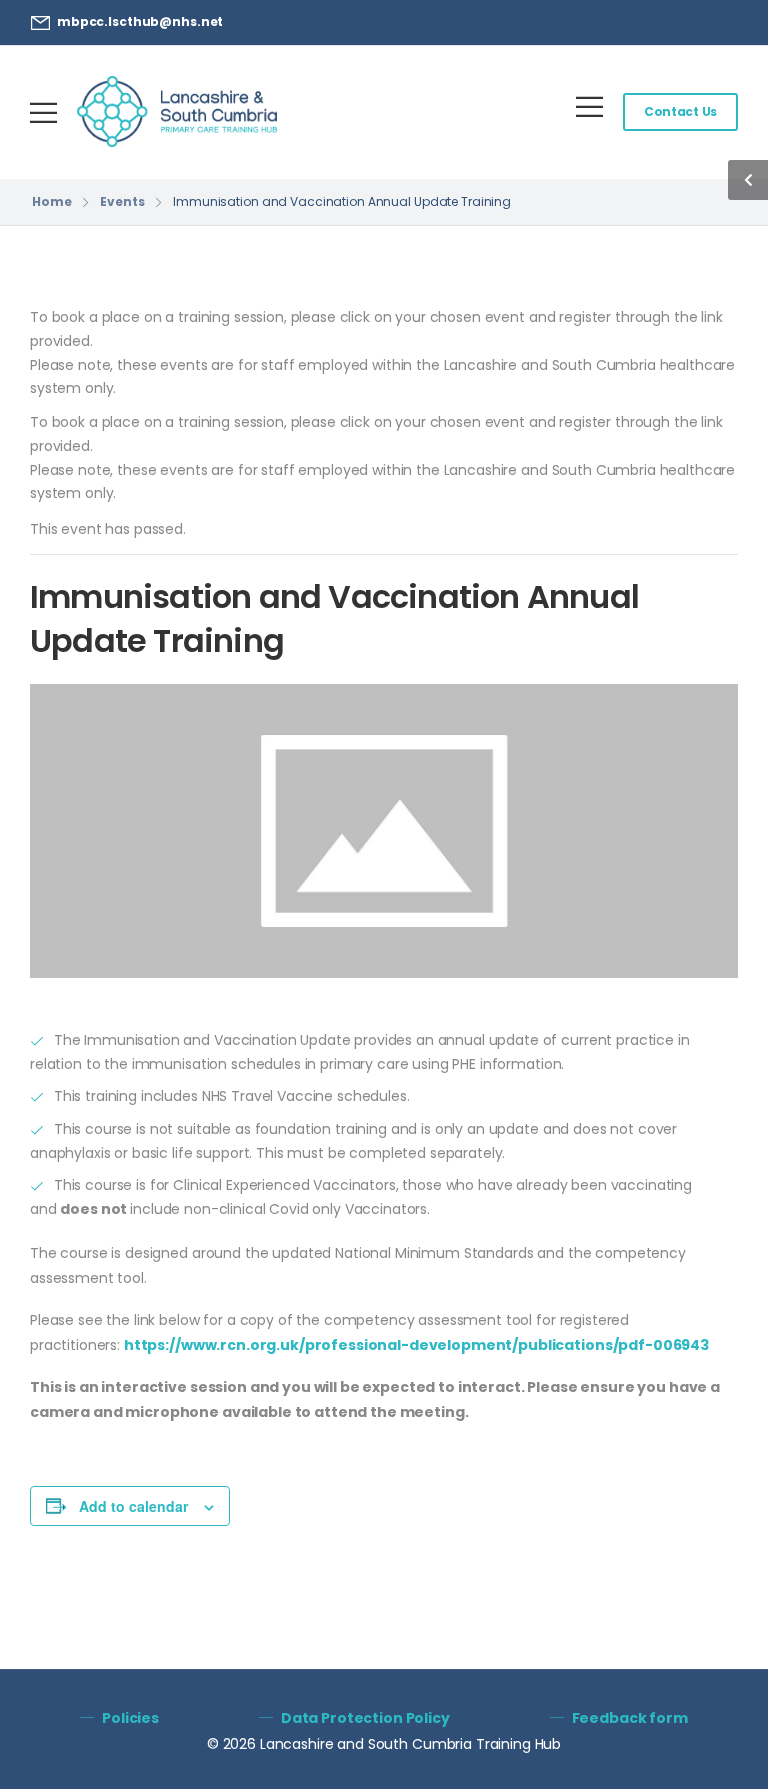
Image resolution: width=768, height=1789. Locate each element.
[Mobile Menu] (43, 112)
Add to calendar (133, 1506)
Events (122, 201)
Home (52, 201)
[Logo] (177, 111)
